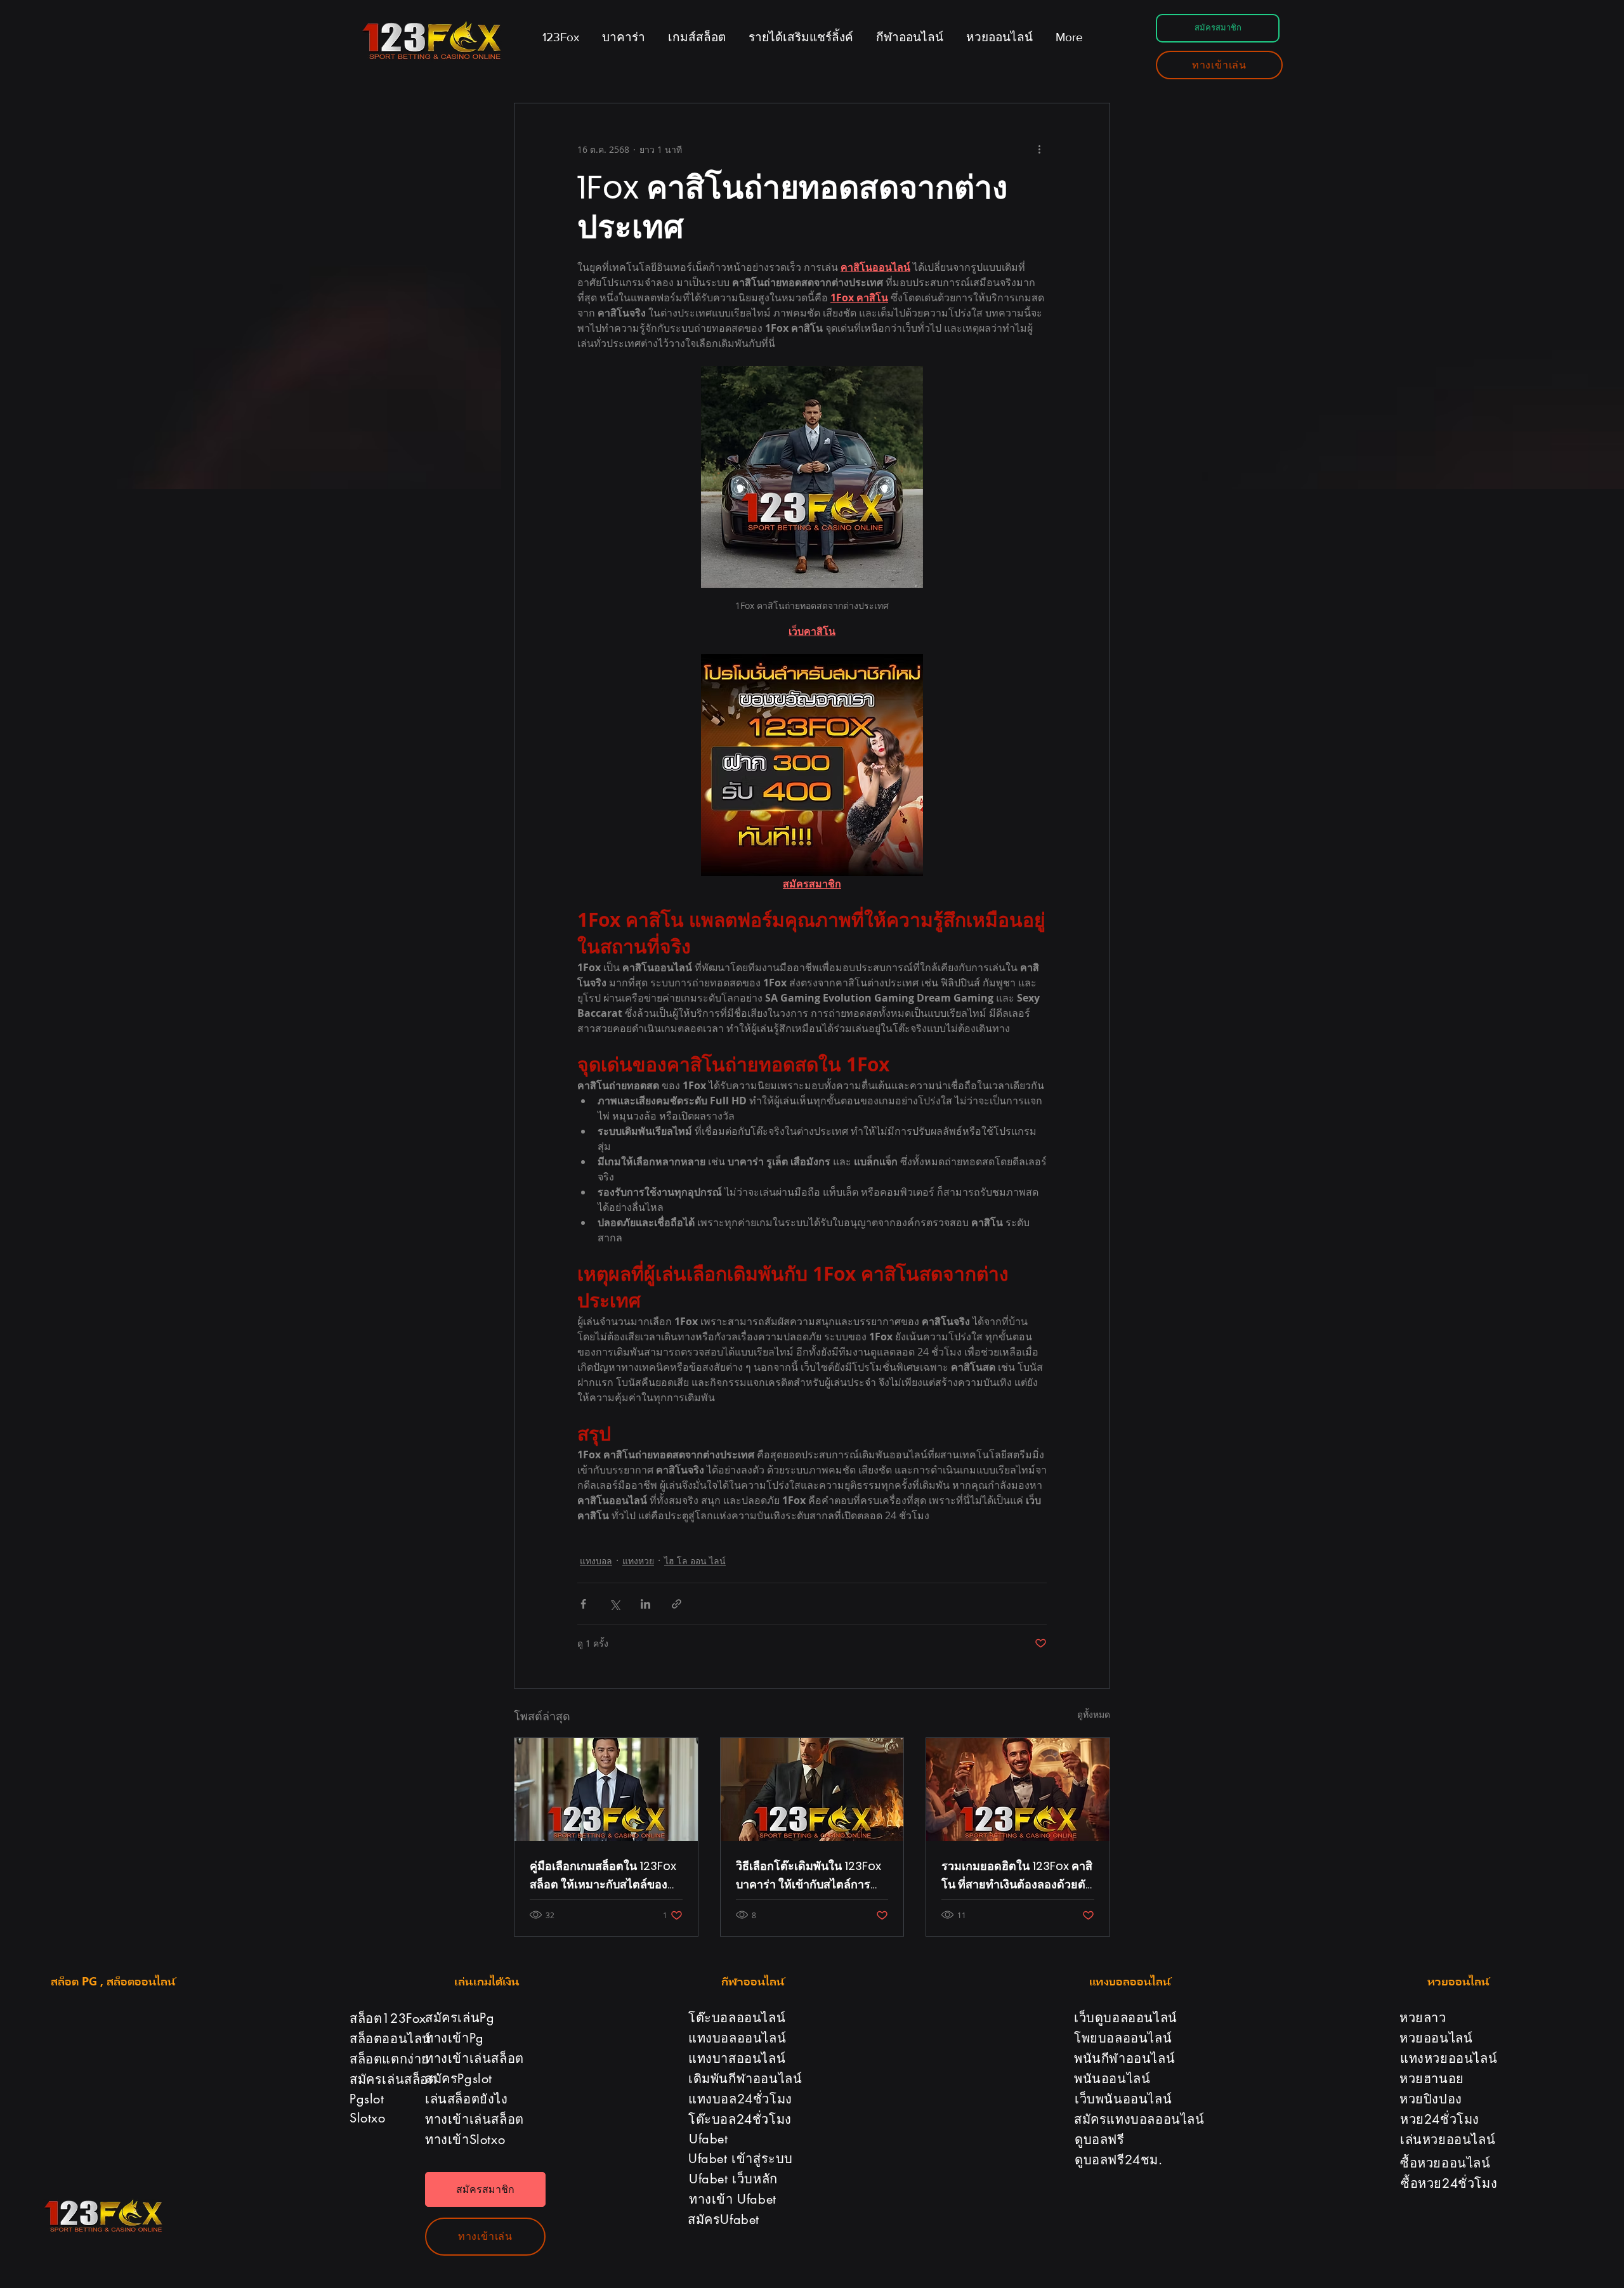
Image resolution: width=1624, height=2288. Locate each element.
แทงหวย (638, 1561)
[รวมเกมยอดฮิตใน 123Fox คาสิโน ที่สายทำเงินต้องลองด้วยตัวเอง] (1018, 1789)
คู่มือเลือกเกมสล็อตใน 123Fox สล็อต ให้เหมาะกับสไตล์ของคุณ (603, 1876)
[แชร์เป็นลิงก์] (677, 1604)
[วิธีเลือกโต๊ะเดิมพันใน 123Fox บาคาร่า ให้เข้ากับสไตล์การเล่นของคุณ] (812, 1789)
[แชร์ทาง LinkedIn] (645, 1604)
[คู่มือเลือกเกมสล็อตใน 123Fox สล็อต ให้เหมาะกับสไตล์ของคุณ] (606, 1789)
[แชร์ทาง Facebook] (583, 1604)
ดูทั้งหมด (1094, 1714)
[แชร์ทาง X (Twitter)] (614, 1604)
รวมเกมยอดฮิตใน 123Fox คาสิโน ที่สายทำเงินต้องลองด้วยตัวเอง (1017, 1876)
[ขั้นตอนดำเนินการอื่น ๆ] (1039, 149)
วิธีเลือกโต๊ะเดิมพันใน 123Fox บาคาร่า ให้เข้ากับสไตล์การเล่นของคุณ (809, 1876)
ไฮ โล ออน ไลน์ (695, 1561)
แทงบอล (596, 1561)
